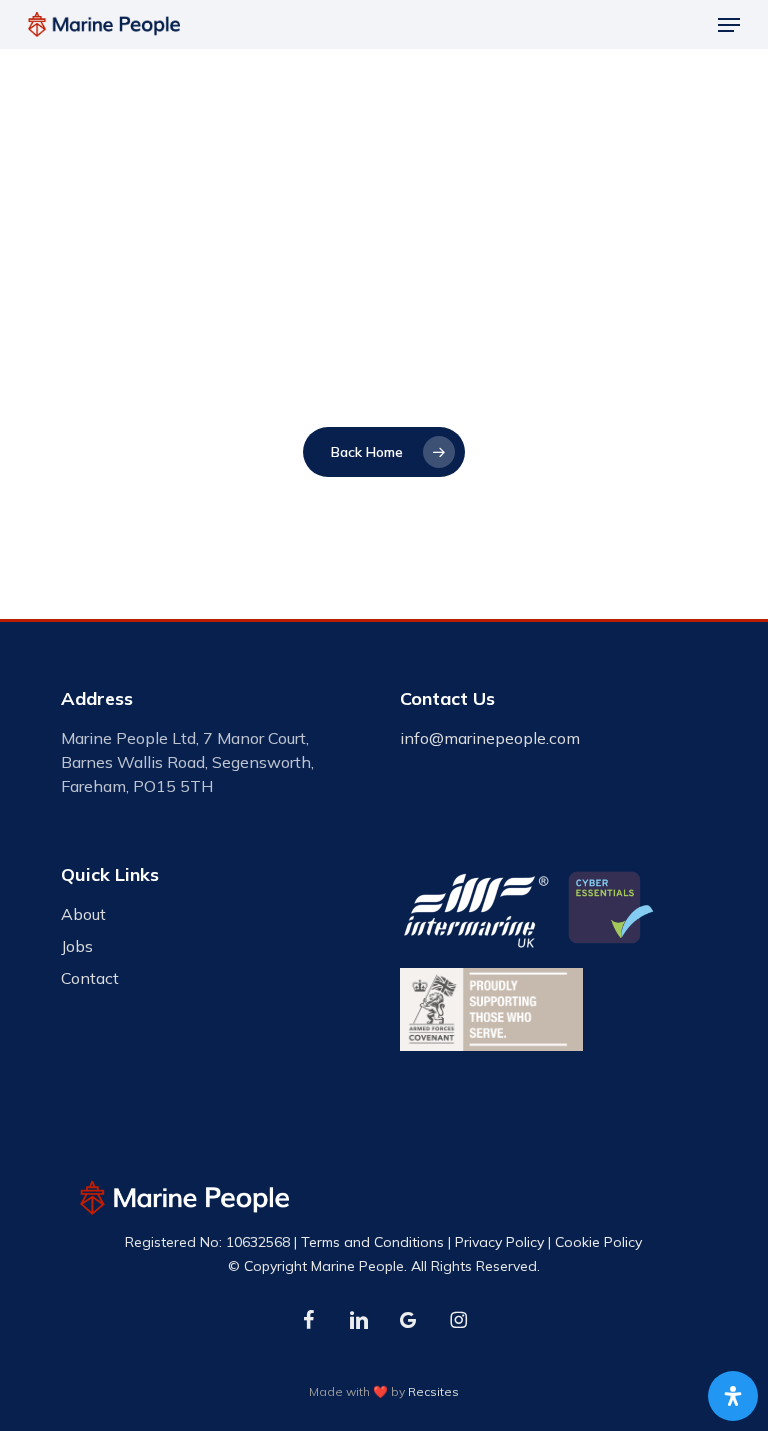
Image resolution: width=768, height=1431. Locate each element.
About (83, 914)
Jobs (77, 946)
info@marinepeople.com (490, 738)
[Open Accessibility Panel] (733, 1396)
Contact (90, 978)
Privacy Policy (499, 1242)
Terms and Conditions (372, 1242)
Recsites (433, 1391)
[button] (729, 25)
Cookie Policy (598, 1242)
